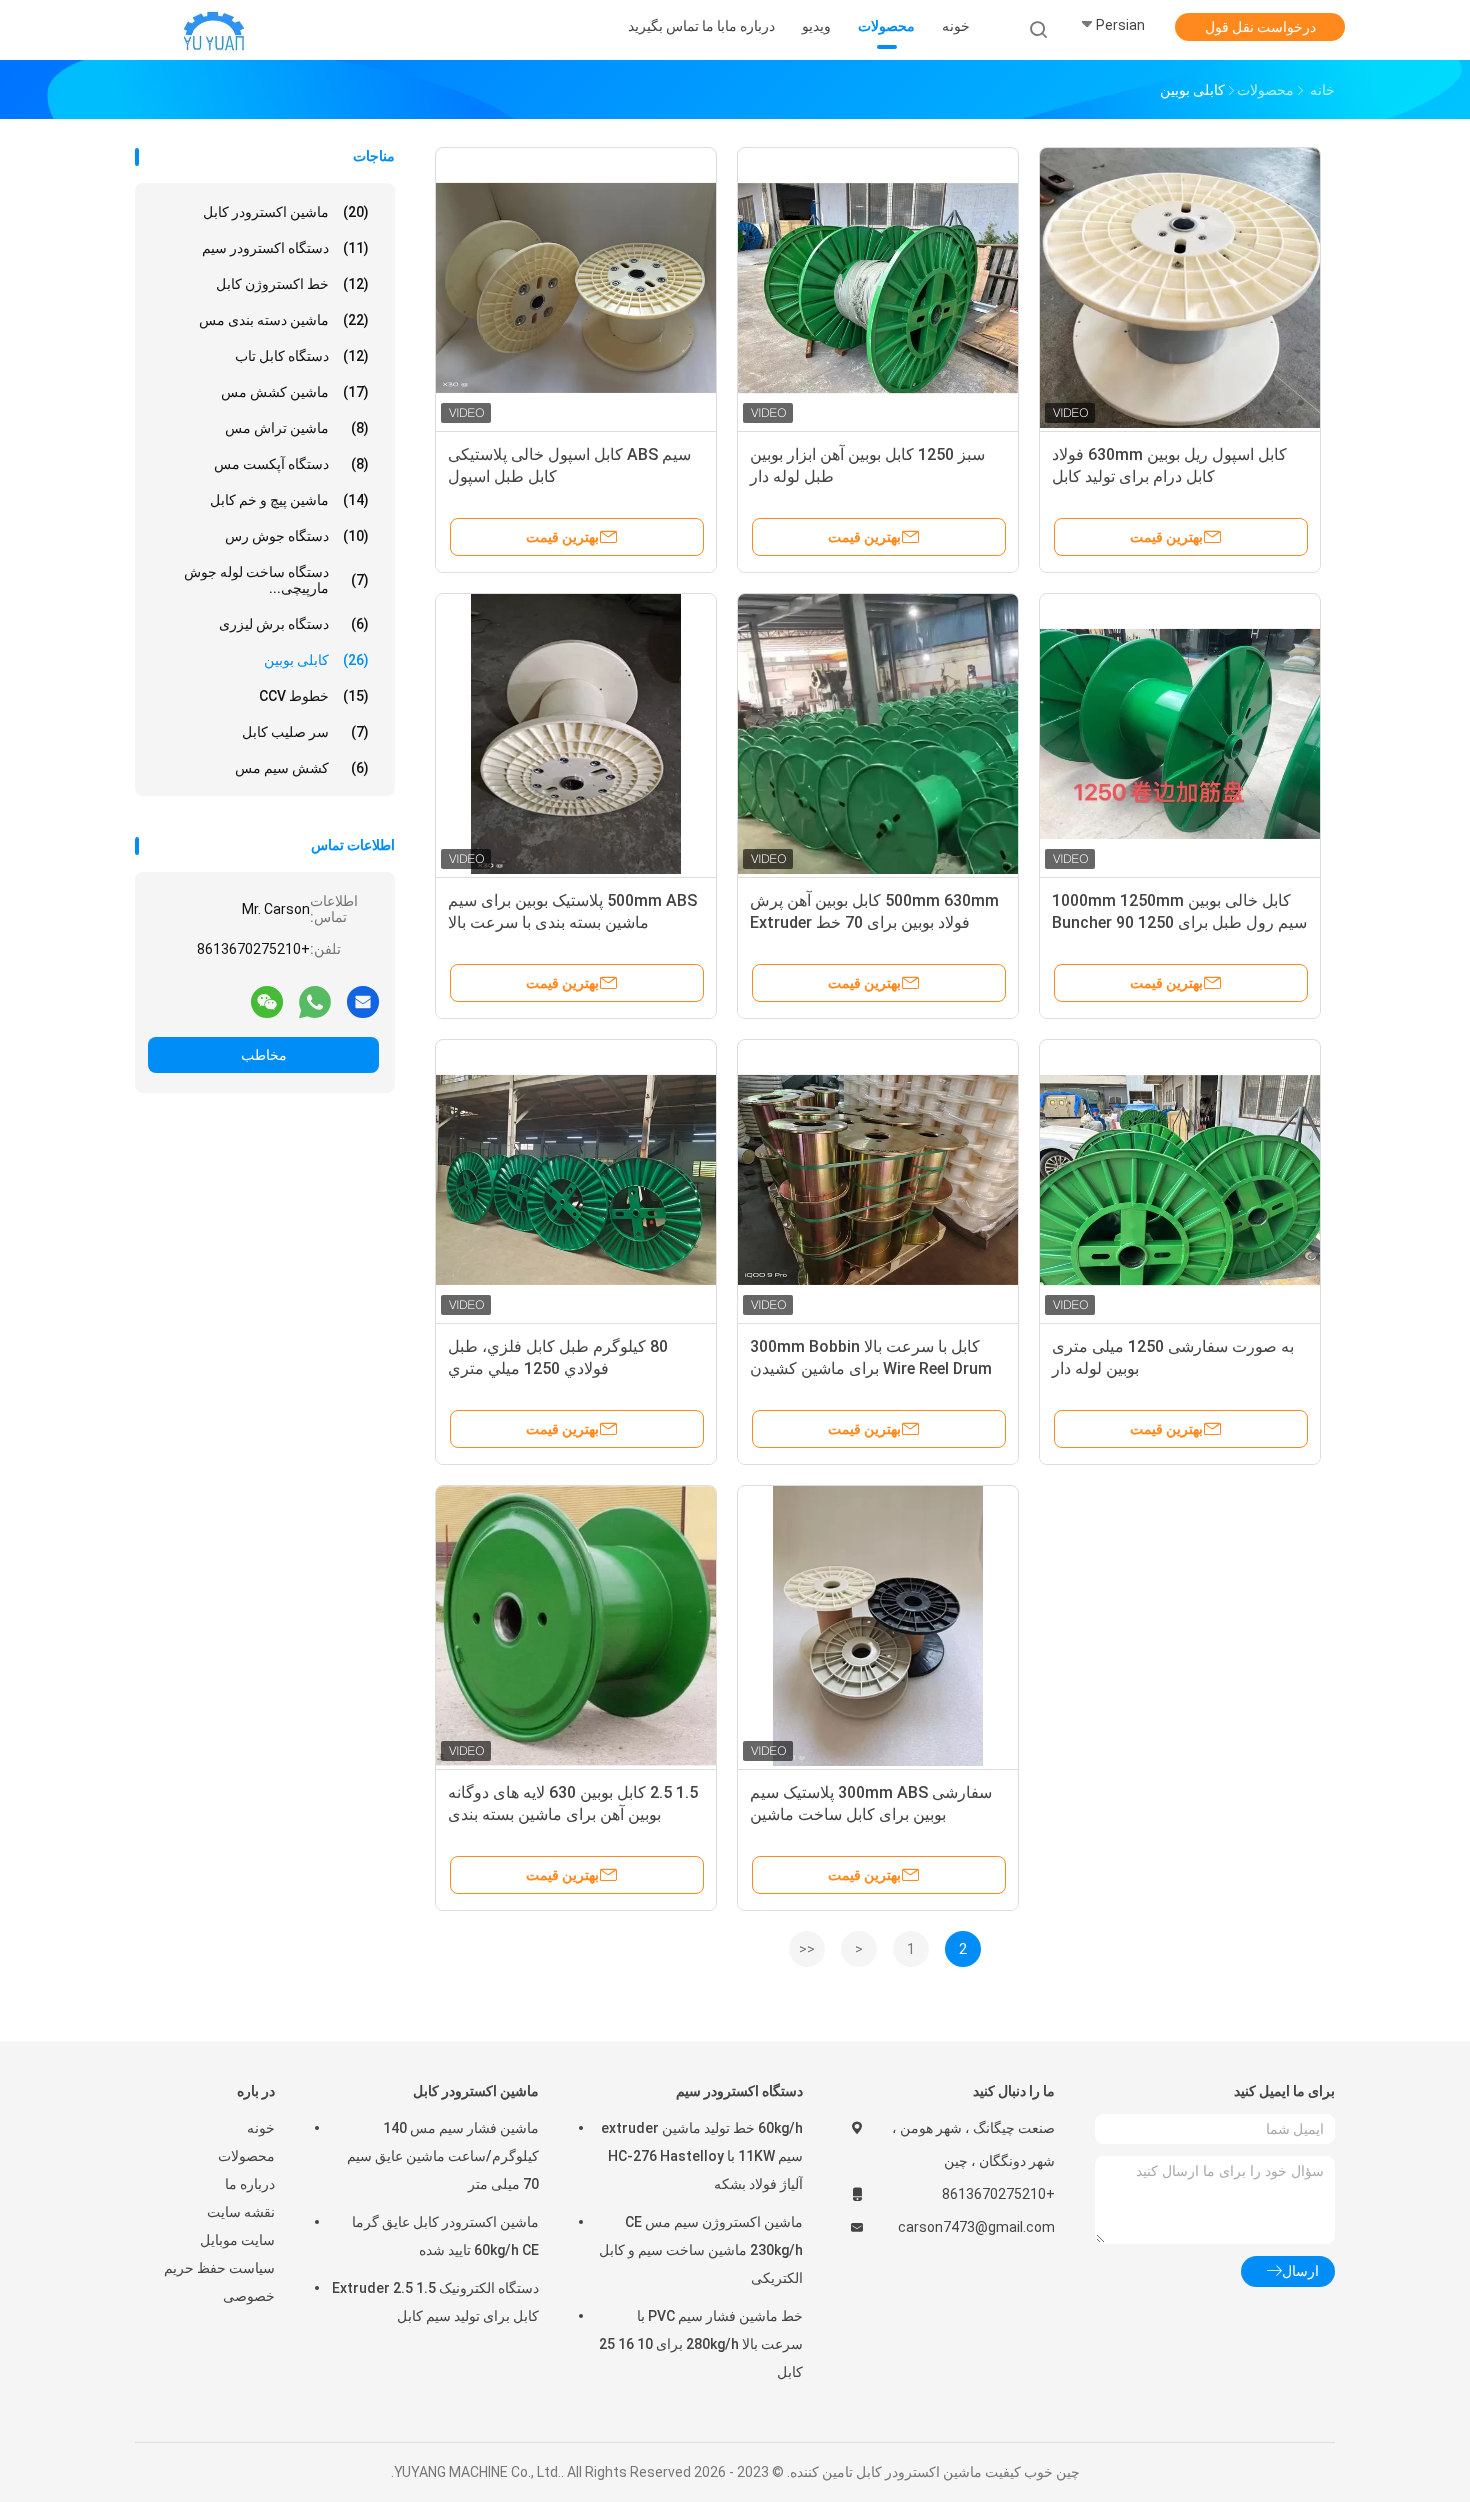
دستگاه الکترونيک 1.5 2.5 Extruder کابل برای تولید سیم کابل (435, 2302)
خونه (261, 2128)
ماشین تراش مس (297, 428)
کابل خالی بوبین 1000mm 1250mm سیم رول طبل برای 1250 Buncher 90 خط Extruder (1179, 922)
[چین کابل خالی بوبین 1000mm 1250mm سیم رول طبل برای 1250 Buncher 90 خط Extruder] (1180, 734)
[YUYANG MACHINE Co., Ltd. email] (363, 1001)
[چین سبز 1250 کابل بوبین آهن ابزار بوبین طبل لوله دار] (878, 288)
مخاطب (264, 1055)
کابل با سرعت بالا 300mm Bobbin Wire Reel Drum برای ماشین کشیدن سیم (871, 1368)
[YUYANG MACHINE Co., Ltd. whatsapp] (315, 1001)
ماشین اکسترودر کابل (286, 212)
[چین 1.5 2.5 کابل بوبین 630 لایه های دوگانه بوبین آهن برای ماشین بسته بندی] (576, 1626)
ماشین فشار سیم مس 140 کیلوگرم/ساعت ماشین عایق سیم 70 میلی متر (443, 2156)
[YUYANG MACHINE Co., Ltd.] (213, 30)
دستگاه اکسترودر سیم (285, 248)
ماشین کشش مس (295, 392)
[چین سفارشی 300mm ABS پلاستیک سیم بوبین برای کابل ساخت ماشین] (878, 1626)
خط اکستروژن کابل (292, 284)
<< (807, 1949)
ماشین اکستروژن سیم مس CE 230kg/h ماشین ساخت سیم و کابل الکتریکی (701, 2250)
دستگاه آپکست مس (291, 464)
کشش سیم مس (302, 768)
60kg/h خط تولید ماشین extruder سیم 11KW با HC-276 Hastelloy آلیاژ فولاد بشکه (702, 2156)
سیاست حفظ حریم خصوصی (219, 2282)
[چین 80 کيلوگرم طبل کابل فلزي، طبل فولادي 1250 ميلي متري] (576, 1180)
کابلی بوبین (316, 660)
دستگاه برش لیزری (294, 624)
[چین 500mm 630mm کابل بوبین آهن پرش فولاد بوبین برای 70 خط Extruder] (878, 734)
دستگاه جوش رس (297, 536)
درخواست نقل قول (1260, 27)
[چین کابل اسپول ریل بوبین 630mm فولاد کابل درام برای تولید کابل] (1180, 288)
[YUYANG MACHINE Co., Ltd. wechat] (267, 1001)
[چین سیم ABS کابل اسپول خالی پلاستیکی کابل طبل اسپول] (576, 288)
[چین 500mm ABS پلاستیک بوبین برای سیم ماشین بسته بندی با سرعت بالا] (576, 734)
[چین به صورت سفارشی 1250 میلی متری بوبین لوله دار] (1180, 1180)
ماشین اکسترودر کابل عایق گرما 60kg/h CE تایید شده (445, 2236)
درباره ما (250, 2184)
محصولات (246, 2156)
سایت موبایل (237, 2240)
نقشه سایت (241, 2212)
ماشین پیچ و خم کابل (289, 500)
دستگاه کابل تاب (302, 356)
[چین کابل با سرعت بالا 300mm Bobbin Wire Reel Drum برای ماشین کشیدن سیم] (878, 1180)
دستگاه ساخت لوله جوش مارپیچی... (276, 580)
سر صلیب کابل (305, 732)
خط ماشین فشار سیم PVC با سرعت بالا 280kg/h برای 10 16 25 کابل (701, 2344)
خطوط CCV (314, 696)
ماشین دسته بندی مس (284, 320)
